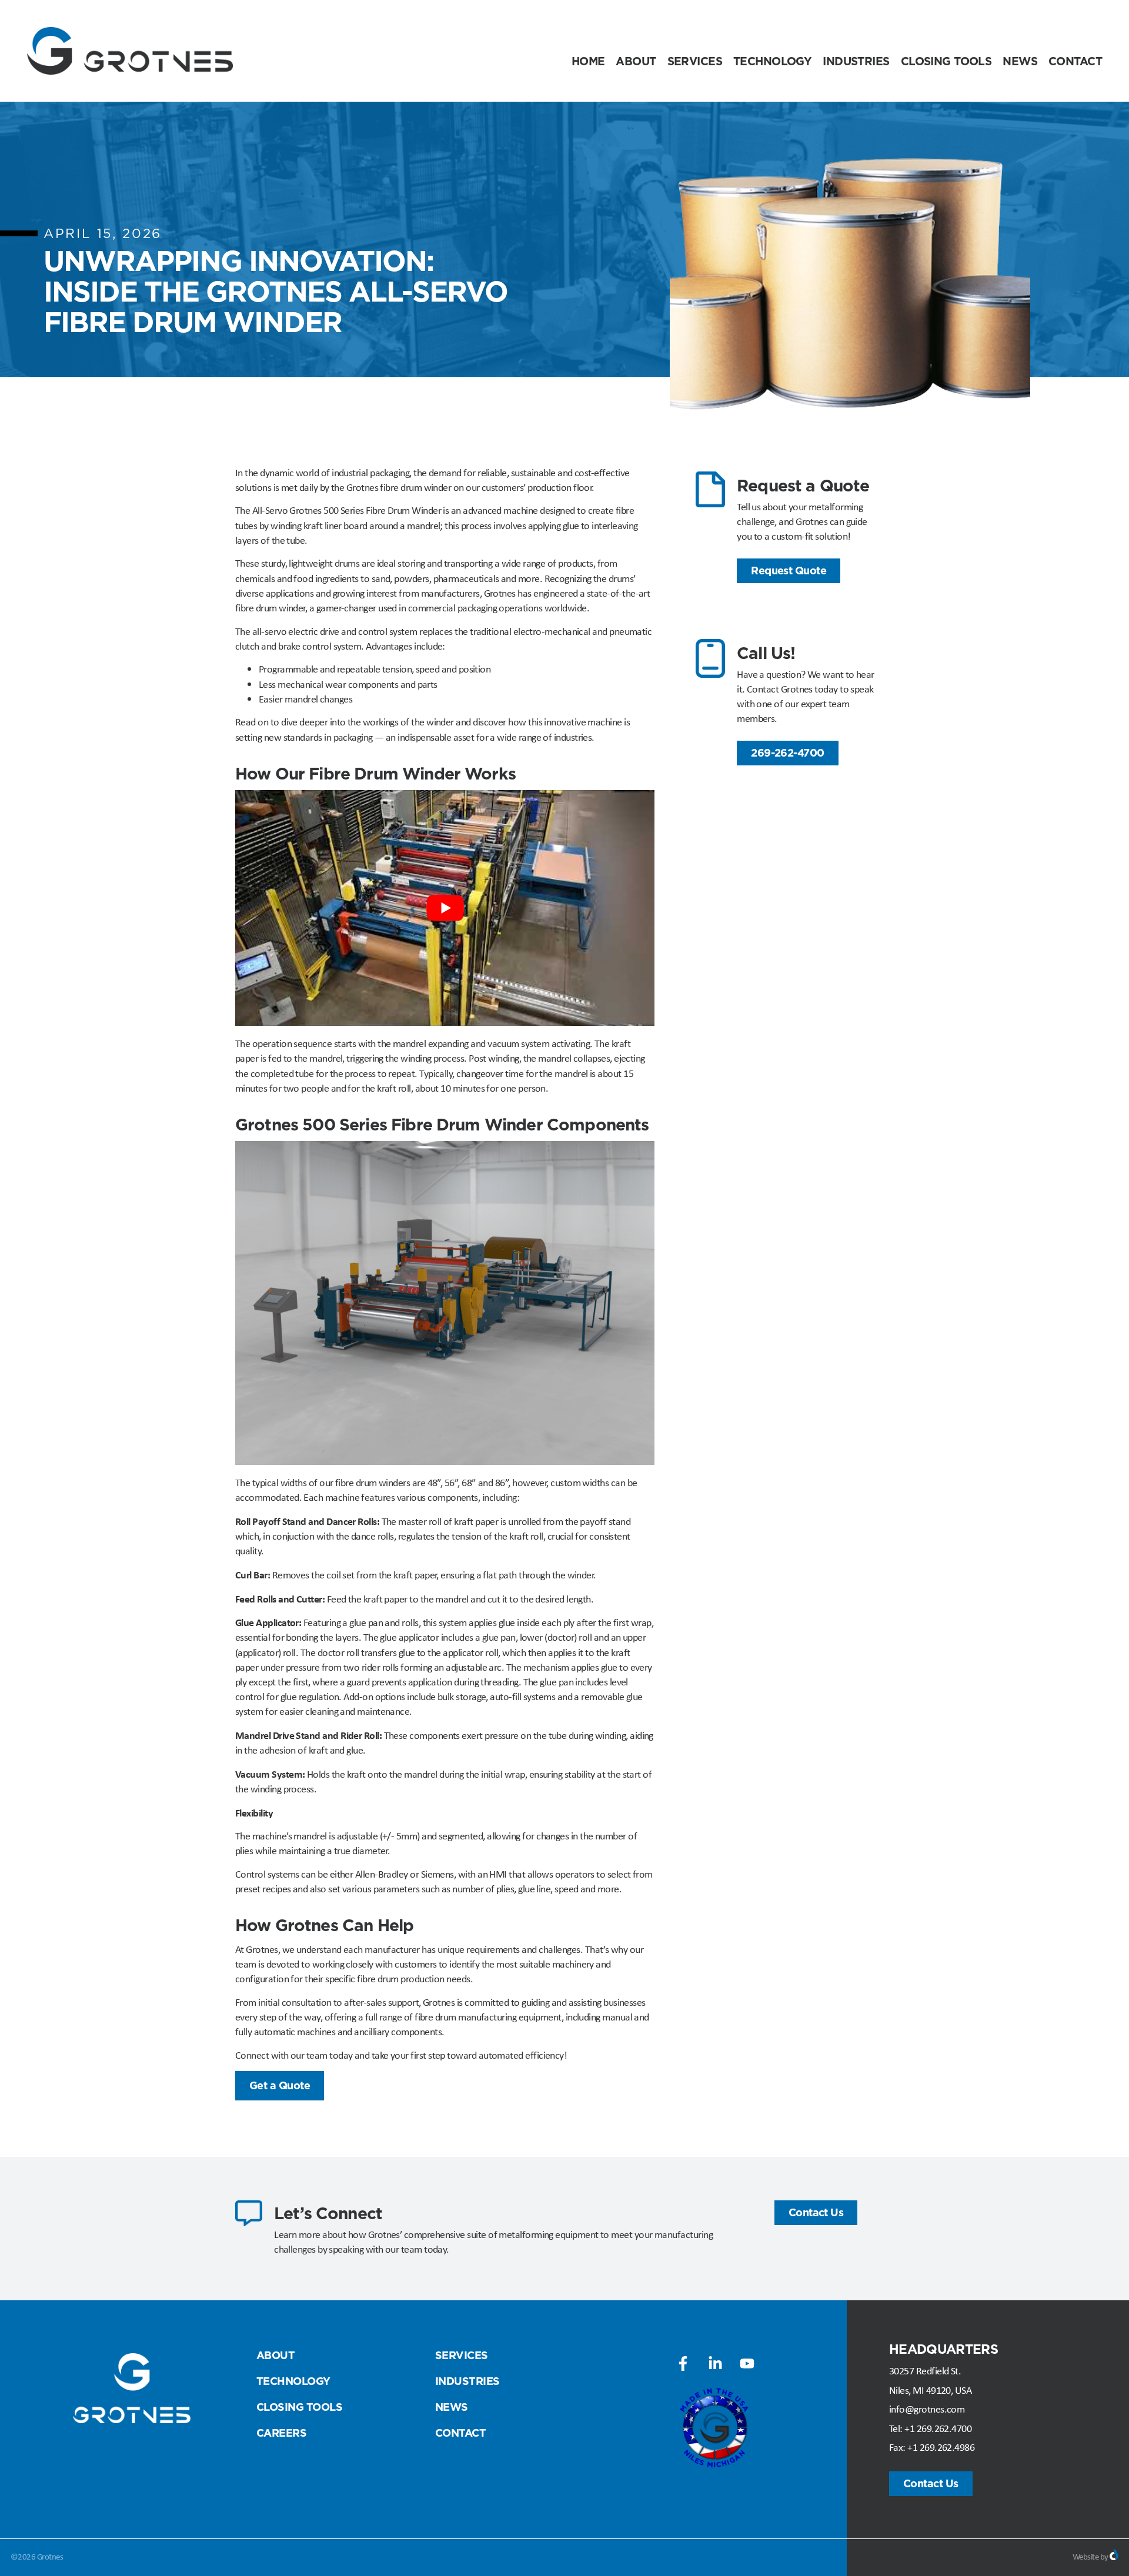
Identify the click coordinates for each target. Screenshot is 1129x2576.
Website (1085, 2557)
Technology (772, 61)
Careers (281, 2433)
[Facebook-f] (683, 2363)
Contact (1075, 61)
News (1020, 61)
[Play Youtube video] (445, 908)
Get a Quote (280, 2085)
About (636, 61)
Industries (856, 61)
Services (695, 61)
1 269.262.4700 (941, 2428)
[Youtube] (747, 2363)
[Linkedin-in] (715, 2363)
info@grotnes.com (927, 2409)
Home (588, 61)
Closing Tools (946, 61)
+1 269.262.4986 (941, 2447)
